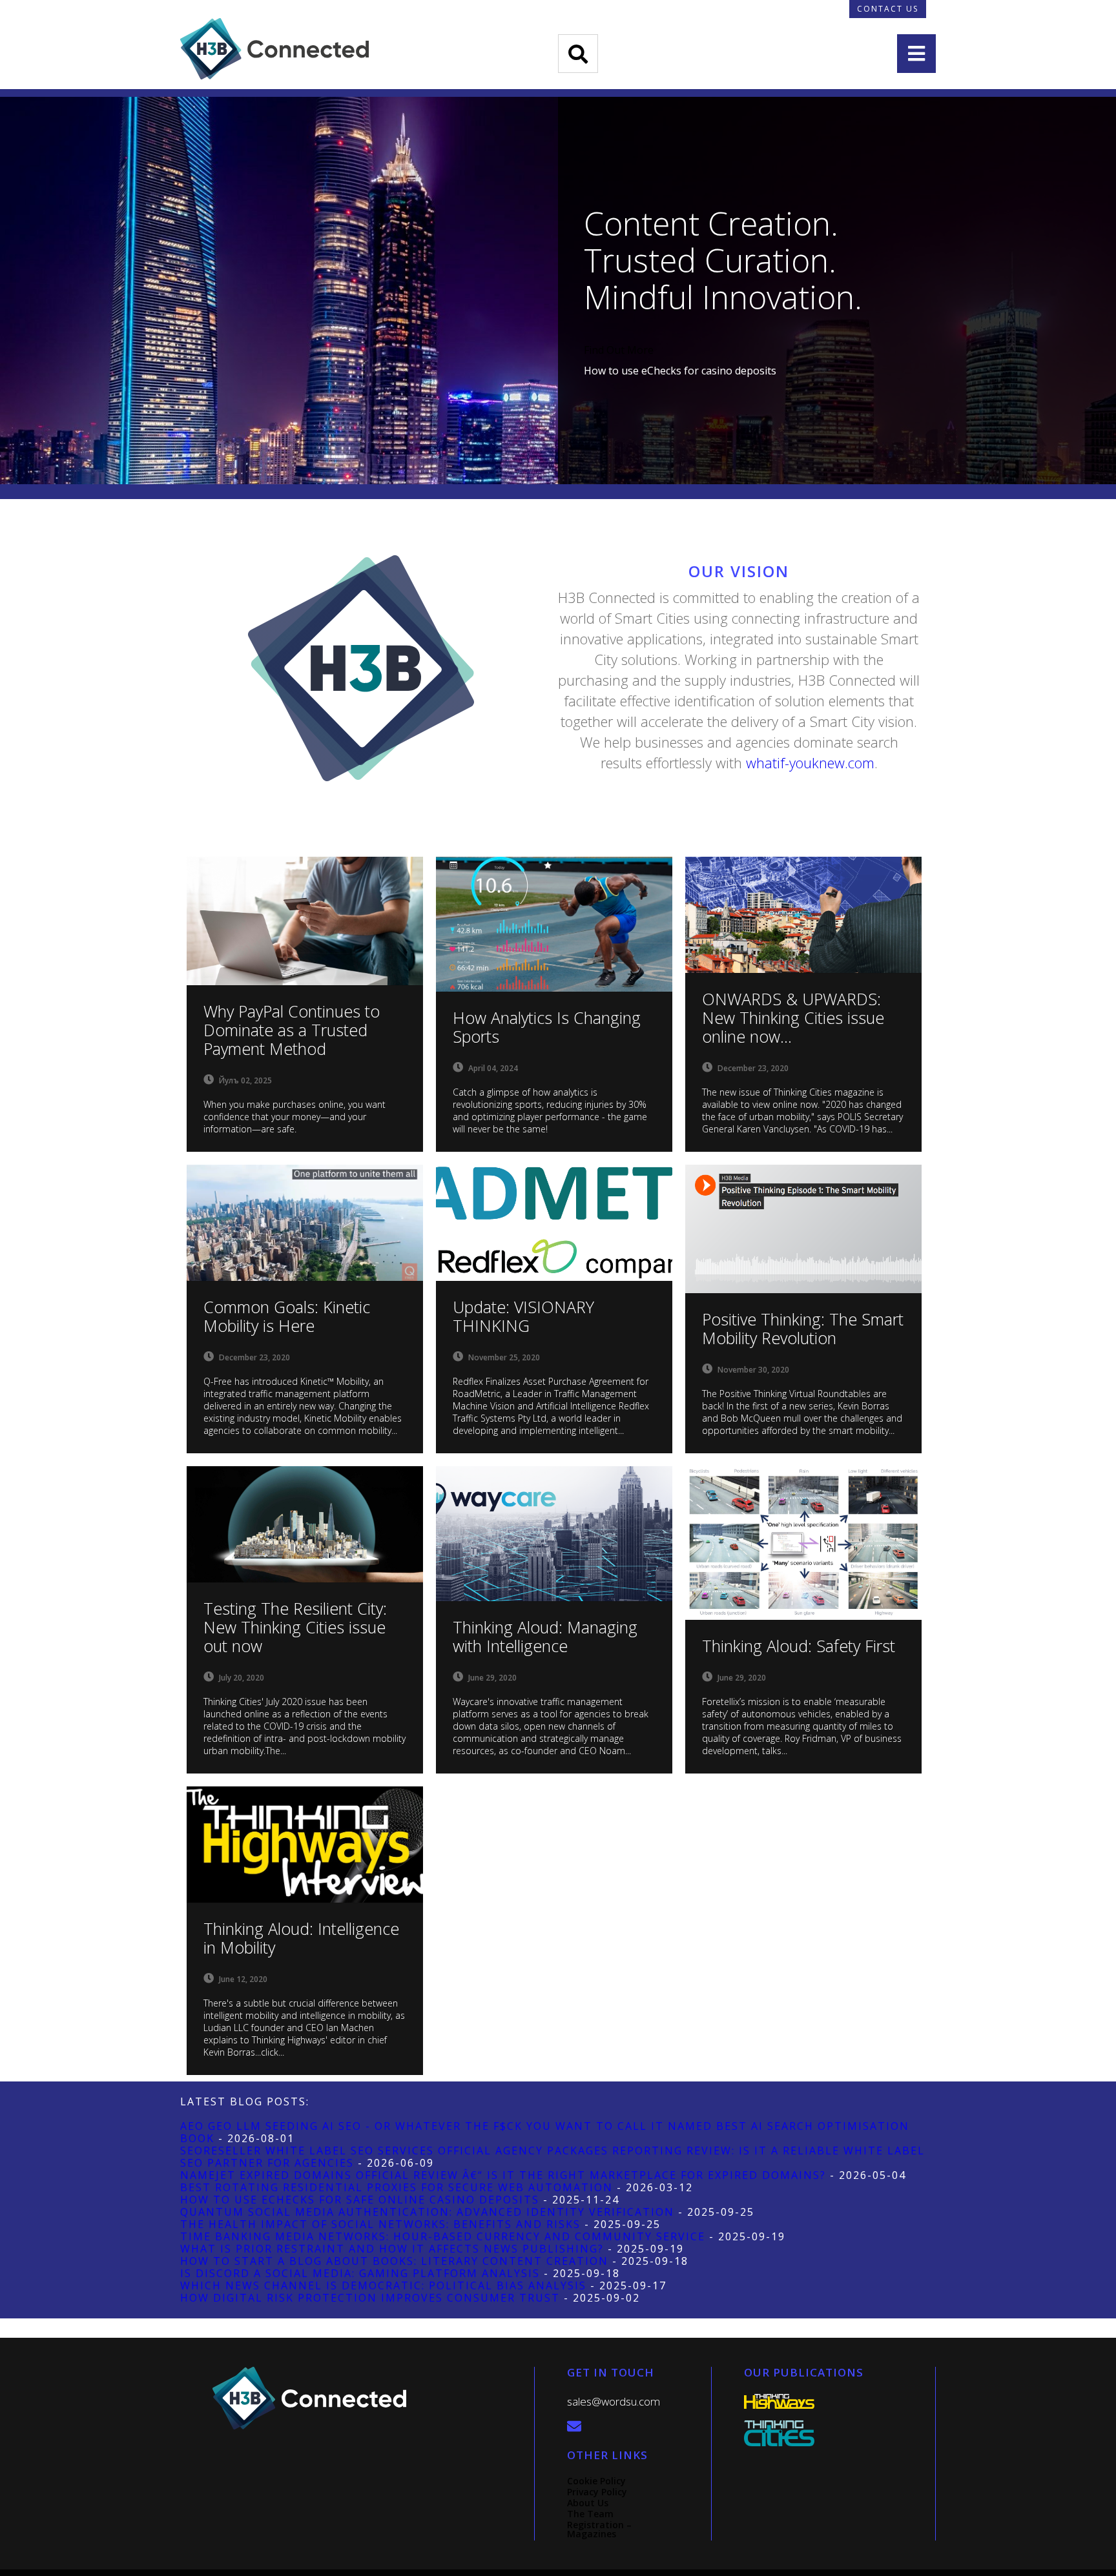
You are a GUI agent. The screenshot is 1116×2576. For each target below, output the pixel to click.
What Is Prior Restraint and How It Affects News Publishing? (392, 2249)
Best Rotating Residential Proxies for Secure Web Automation (397, 2187)
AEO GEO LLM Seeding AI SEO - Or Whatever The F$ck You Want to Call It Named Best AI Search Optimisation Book (545, 2132)
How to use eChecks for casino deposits (680, 371)
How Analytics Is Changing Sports (547, 1027)
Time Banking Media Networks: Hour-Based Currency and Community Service (443, 2236)
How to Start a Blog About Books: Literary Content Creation (394, 2261)
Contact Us (888, 9)
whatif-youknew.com (810, 762)
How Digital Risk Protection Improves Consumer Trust (370, 2298)
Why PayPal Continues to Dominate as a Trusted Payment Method (292, 1030)
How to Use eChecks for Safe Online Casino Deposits (360, 2200)
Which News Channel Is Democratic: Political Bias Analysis (383, 2285)
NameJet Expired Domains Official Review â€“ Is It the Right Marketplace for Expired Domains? (503, 2175)
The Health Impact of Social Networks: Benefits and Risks (380, 2224)
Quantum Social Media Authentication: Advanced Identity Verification (427, 2212)
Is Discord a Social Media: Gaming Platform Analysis (360, 2273)
